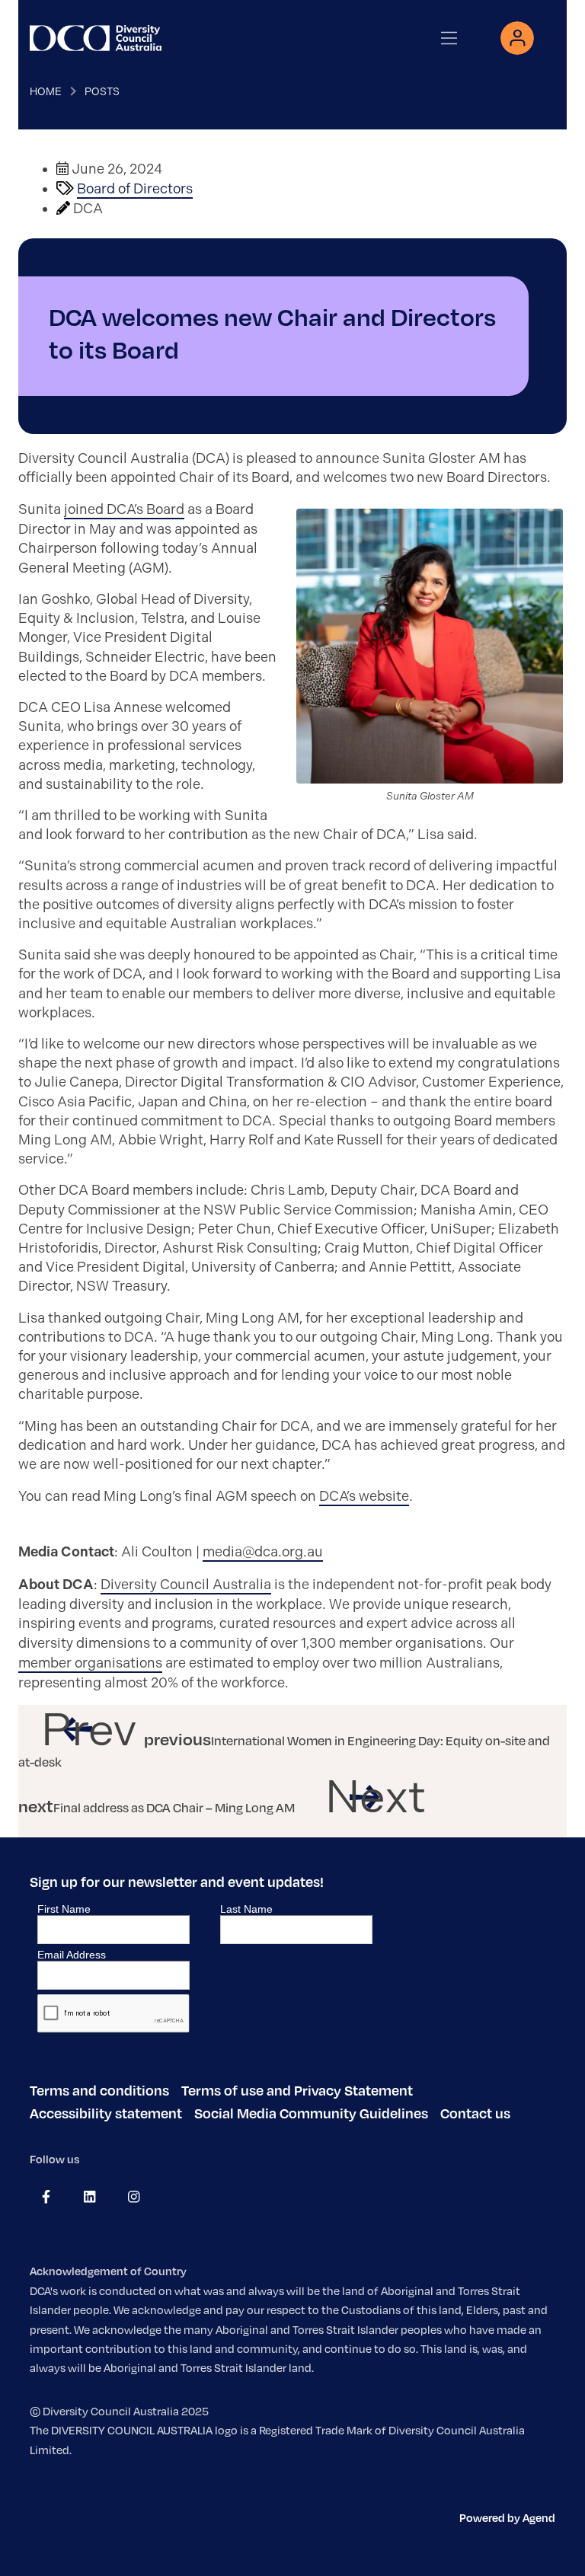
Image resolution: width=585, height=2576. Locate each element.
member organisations (90, 1663)
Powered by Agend (507, 2517)
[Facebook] (46, 2197)
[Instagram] (134, 2197)
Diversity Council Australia (186, 1585)
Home (46, 91)
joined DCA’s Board (124, 509)
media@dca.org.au (263, 1552)
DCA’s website (364, 1496)
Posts (102, 91)
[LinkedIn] (90, 2197)
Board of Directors (135, 189)
